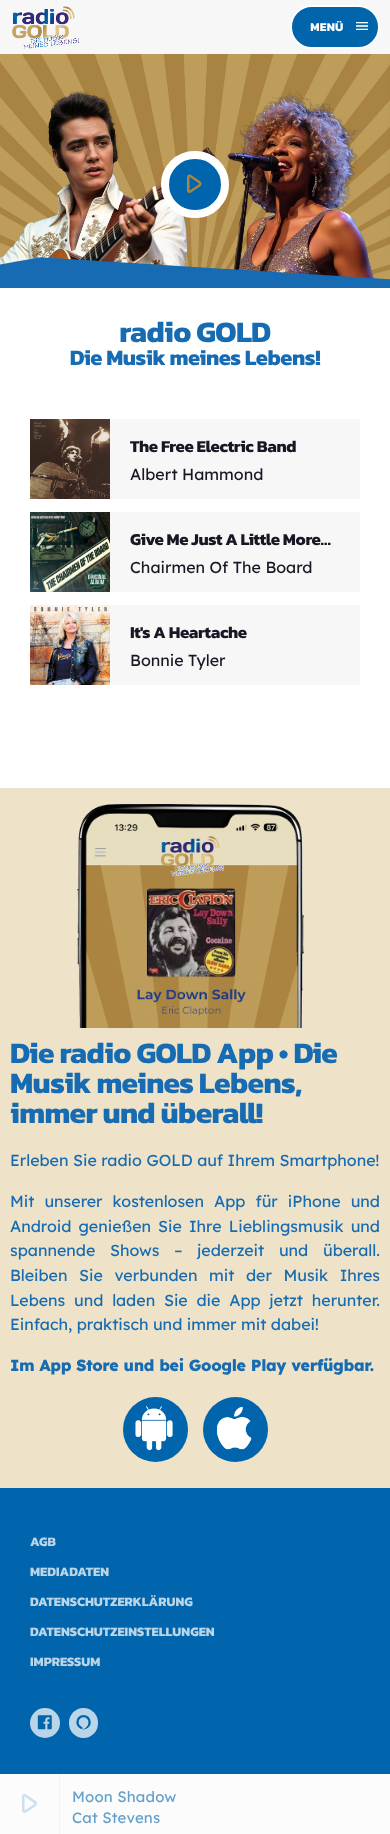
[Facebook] (45, 1723)
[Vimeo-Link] (44, 27)
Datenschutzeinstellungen (122, 1632)
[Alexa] (84, 1723)
